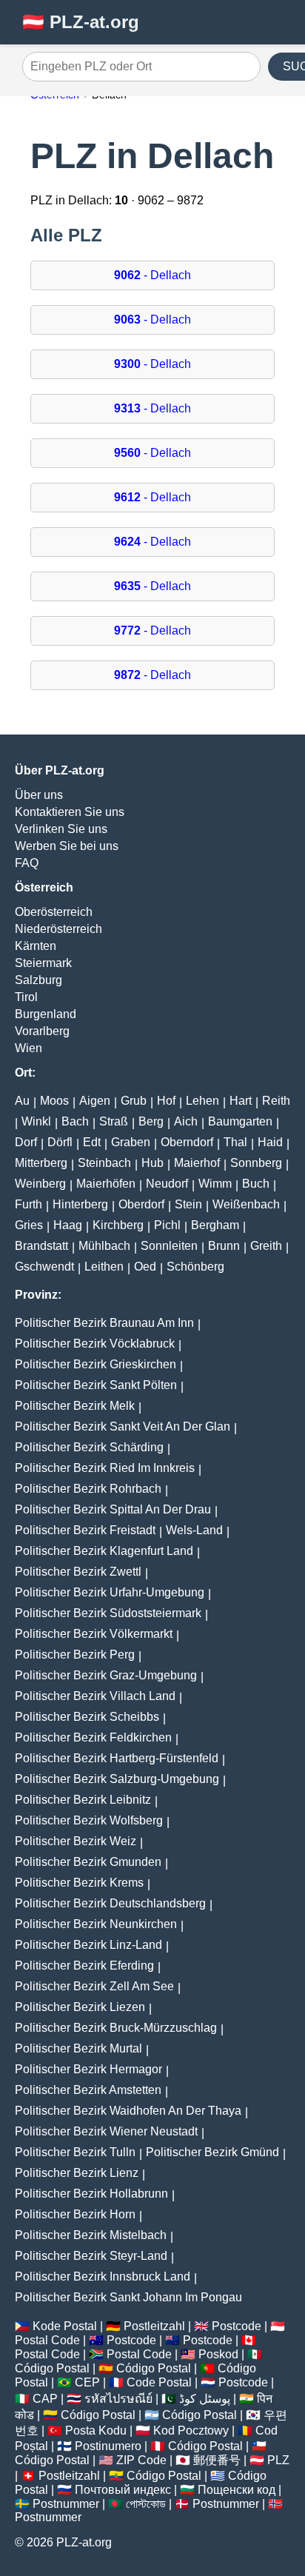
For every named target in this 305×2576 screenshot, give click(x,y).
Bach (75, 1121)
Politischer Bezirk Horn (75, 2214)
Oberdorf (141, 1204)
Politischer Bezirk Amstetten (88, 2090)
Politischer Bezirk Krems (79, 1883)
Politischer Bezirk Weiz (76, 1841)
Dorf (26, 1142)
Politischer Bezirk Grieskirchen (95, 1364)
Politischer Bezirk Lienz (77, 2173)
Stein (188, 1204)
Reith (276, 1101)
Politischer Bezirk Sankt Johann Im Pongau (128, 2297)
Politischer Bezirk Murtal (78, 2048)
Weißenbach (246, 1204)
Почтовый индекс (123, 2490)
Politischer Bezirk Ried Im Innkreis (105, 1468)
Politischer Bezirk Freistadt (85, 1530)
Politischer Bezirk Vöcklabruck (95, 1344)
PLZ (278, 2460)
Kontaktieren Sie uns (70, 812)
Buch (256, 1184)
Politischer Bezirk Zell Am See (94, 1986)
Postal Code (47, 2340)
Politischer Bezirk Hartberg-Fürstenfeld (117, 1758)
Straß (114, 1121)
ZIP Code (141, 2460)
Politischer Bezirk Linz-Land (88, 1945)
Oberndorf (187, 1142)
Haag (68, 1225)
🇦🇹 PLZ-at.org (81, 22)
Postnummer (66, 2504)
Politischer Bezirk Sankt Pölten (96, 1385)
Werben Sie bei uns (67, 846)
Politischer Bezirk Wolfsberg (89, 1820)
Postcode (237, 2326)
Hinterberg (80, 1204)
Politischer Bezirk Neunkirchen (96, 1924)
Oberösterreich (54, 912)
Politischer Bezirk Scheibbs (87, 1717)
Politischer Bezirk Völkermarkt (94, 1634)
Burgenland (46, 1014)
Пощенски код (237, 2490)
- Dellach (152, 275)
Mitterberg (41, 1163)
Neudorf (167, 1184)
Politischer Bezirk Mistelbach (91, 2235)
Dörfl (60, 1142)
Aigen (95, 1101)
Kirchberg (118, 1225)
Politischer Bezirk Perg (75, 1655)
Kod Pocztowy (191, 2431)
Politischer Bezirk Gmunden (88, 1862)
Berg (151, 1121)
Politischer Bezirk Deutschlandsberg (110, 1903)
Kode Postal (65, 2326)
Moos (54, 1101)
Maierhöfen (106, 1184)
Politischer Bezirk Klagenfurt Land (104, 1551)
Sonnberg (256, 1163)
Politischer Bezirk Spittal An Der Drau (113, 1509)
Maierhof (197, 1163)
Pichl (167, 1225)
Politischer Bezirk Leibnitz (83, 1800)
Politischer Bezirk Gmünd (212, 2152)
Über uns (39, 795)
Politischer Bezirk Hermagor (88, 2069)
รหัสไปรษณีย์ (118, 2399)
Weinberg (40, 1184)
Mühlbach (104, 1246)
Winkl (36, 1121)
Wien (29, 1048)
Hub (152, 1163)
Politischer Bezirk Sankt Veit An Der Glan (123, 1426)
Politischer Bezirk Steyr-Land (91, 2256)
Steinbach (104, 1163)
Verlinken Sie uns (61, 829)
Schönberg (195, 1267)
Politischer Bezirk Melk (75, 1406)
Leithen (104, 1267)
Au (22, 1101)
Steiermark (43, 963)
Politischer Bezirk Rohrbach (88, 1489)
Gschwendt (44, 1267)
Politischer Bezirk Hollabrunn (91, 2194)
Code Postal (159, 2382)
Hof (166, 1101)
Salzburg (38, 980)
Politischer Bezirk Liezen (80, 2007)
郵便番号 (217, 2460)
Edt (92, 1142)
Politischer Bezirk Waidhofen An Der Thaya (128, 2111)
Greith (266, 1246)
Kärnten (36, 946)
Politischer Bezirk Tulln (75, 2152)
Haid (270, 1142)
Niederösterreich (58, 929)
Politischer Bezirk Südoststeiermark (108, 1613)
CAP (45, 2399)
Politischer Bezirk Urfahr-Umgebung (110, 1592)
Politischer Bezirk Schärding (89, 1447)
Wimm (215, 1184)
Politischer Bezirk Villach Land (95, 1696)
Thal (235, 1142)
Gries (29, 1225)
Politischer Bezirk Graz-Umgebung (106, 1675)
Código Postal (52, 2368)
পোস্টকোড (146, 2504)
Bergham (215, 1225)
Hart (241, 1101)
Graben (131, 1142)
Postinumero (108, 2446)
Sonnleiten (169, 1246)
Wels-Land (194, 1530)
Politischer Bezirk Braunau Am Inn (104, 1323)
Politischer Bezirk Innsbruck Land (103, 2276)
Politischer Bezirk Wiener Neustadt (106, 2131)
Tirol (26, 997)
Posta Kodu (96, 2431)
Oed (145, 1267)
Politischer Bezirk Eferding (84, 1966)
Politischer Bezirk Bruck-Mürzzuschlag (116, 2028)
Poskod (218, 2354)
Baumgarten (240, 1121)
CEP (87, 2382)
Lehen (202, 1101)
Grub (134, 1101)
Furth (29, 1204)
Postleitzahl (154, 2326)
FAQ (27, 863)
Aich (186, 1121)
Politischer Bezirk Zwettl (78, 1572)
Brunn (224, 1246)
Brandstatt (41, 1246)
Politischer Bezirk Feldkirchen (93, 1737)
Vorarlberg (42, 1031)
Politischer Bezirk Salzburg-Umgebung (117, 1779)
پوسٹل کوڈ (205, 2399)
